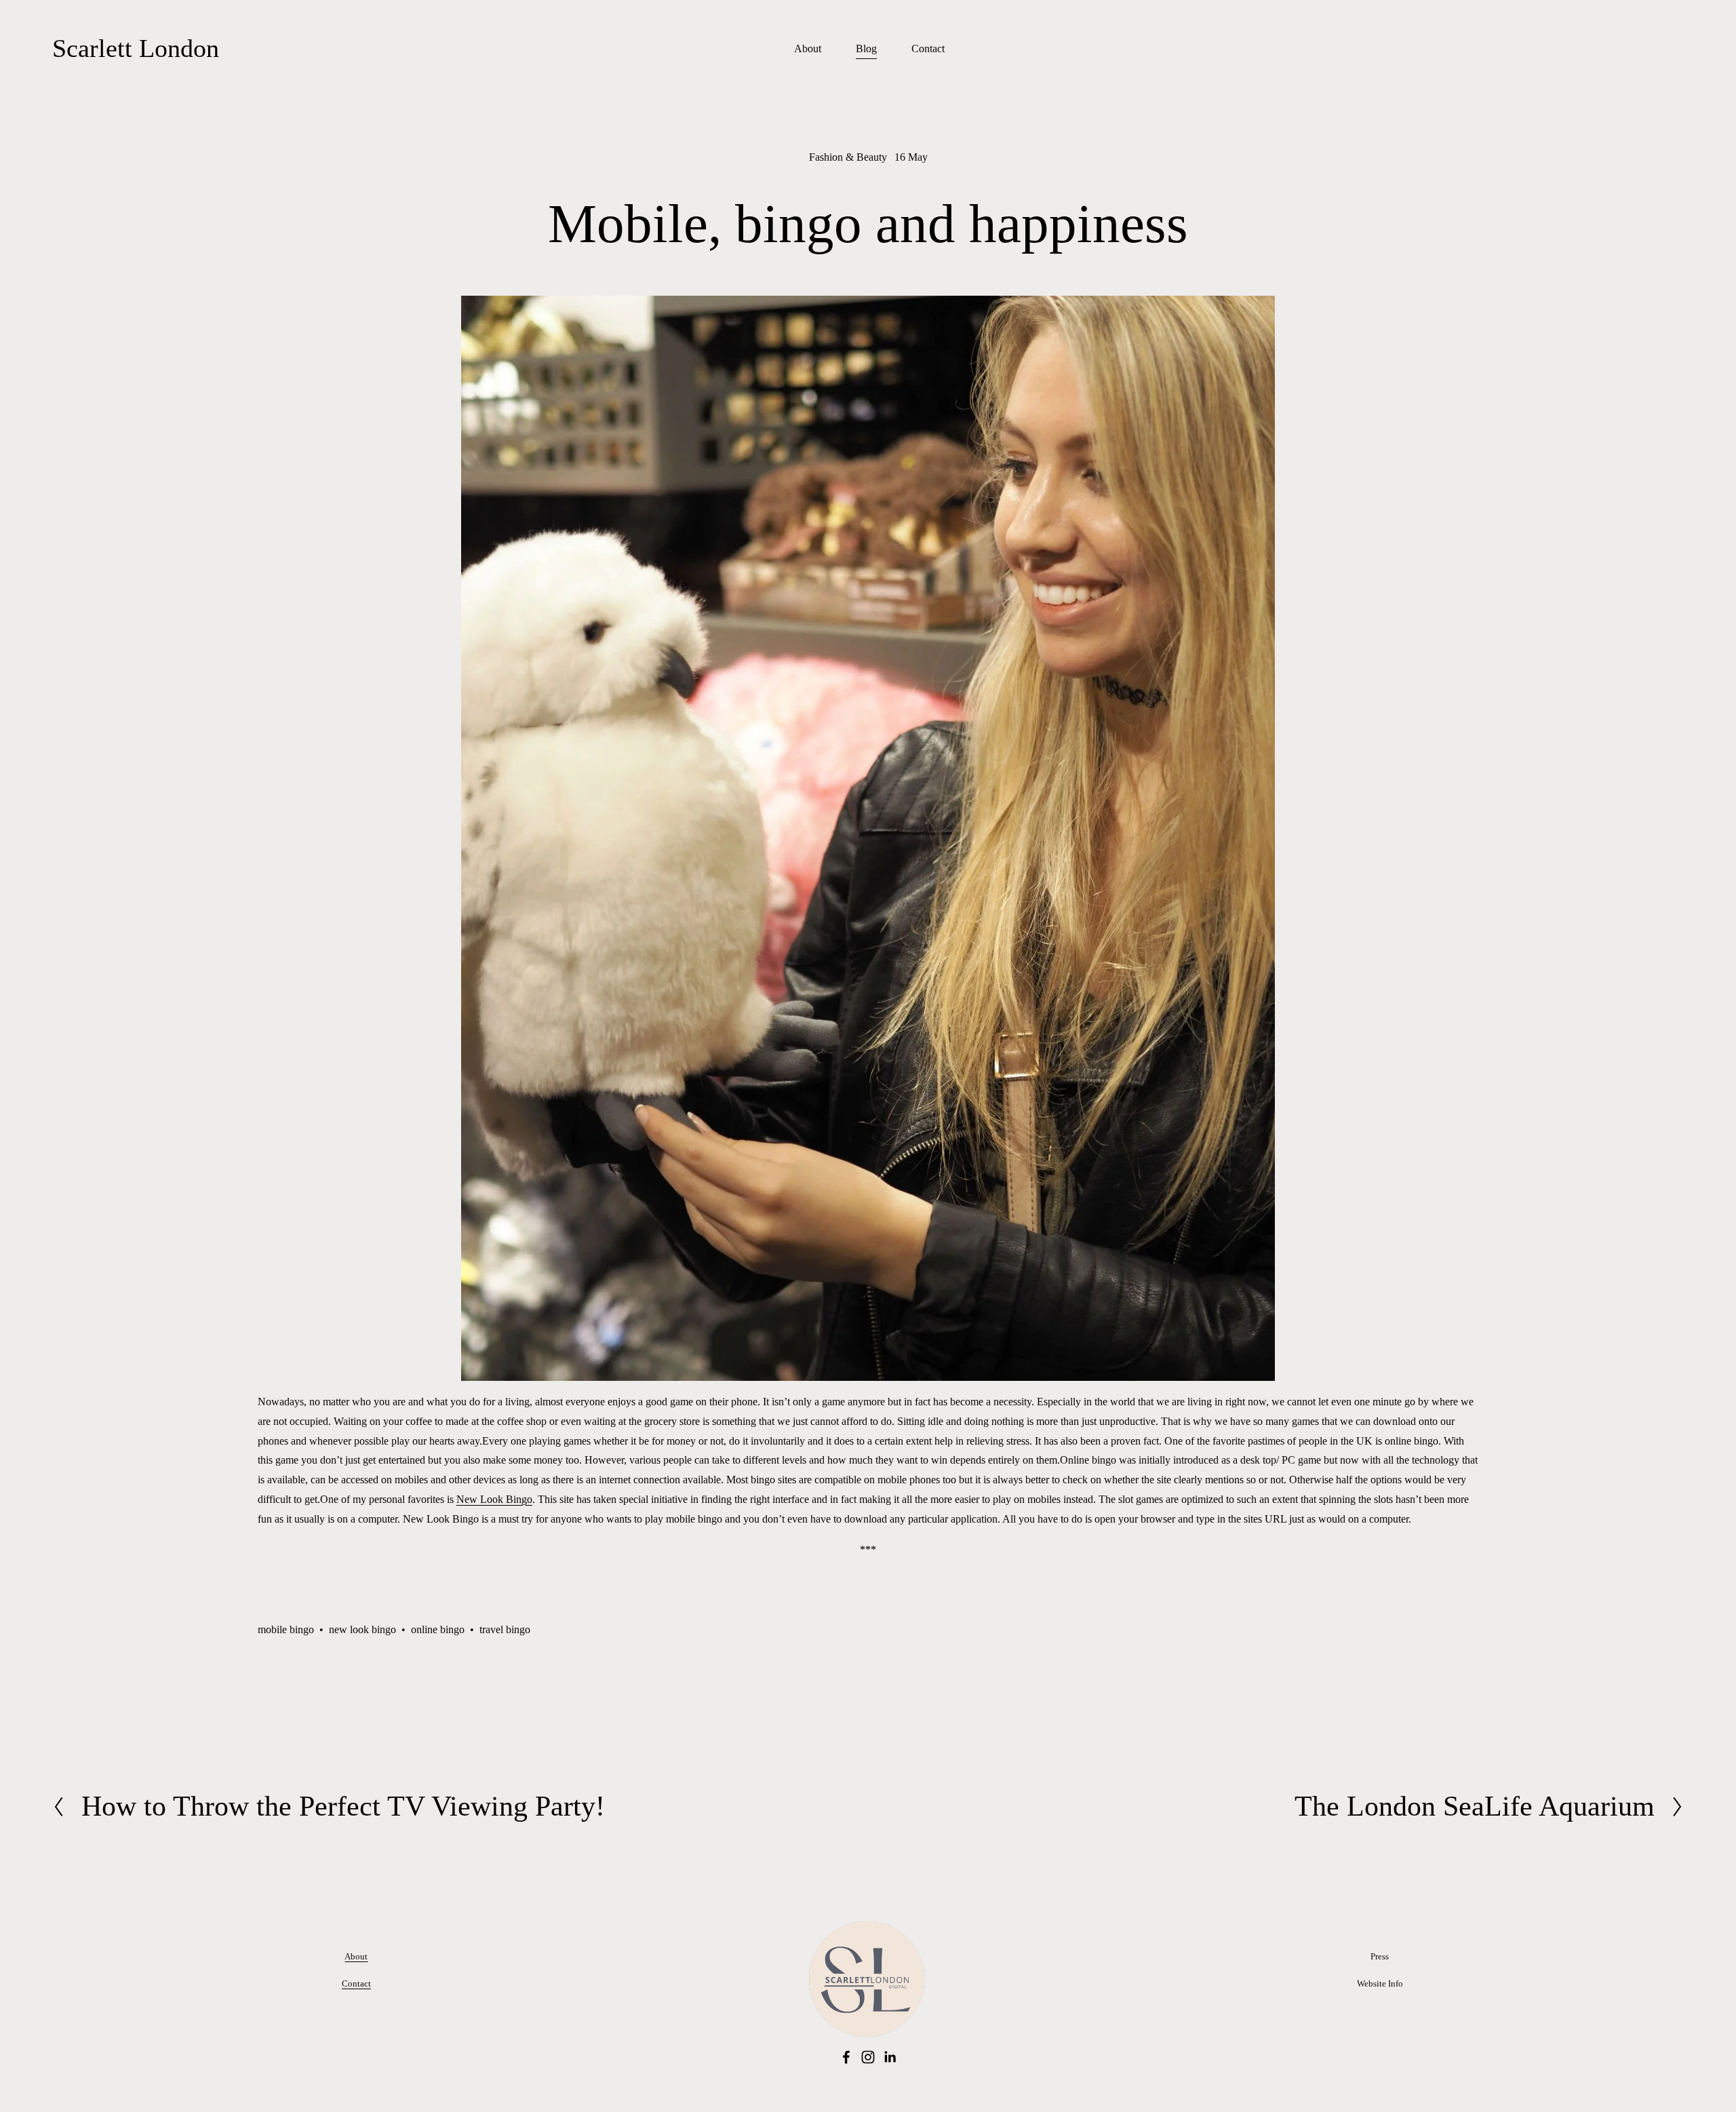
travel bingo (505, 1629)
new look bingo (362, 1629)
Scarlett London (136, 48)
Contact (928, 48)
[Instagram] (868, 2057)
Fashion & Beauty (848, 157)
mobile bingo (286, 1629)
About (808, 48)
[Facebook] (846, 2057)
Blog (866, 48)
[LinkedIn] (890, 2057)
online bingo (438, 1629)
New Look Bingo (494, 1499)
